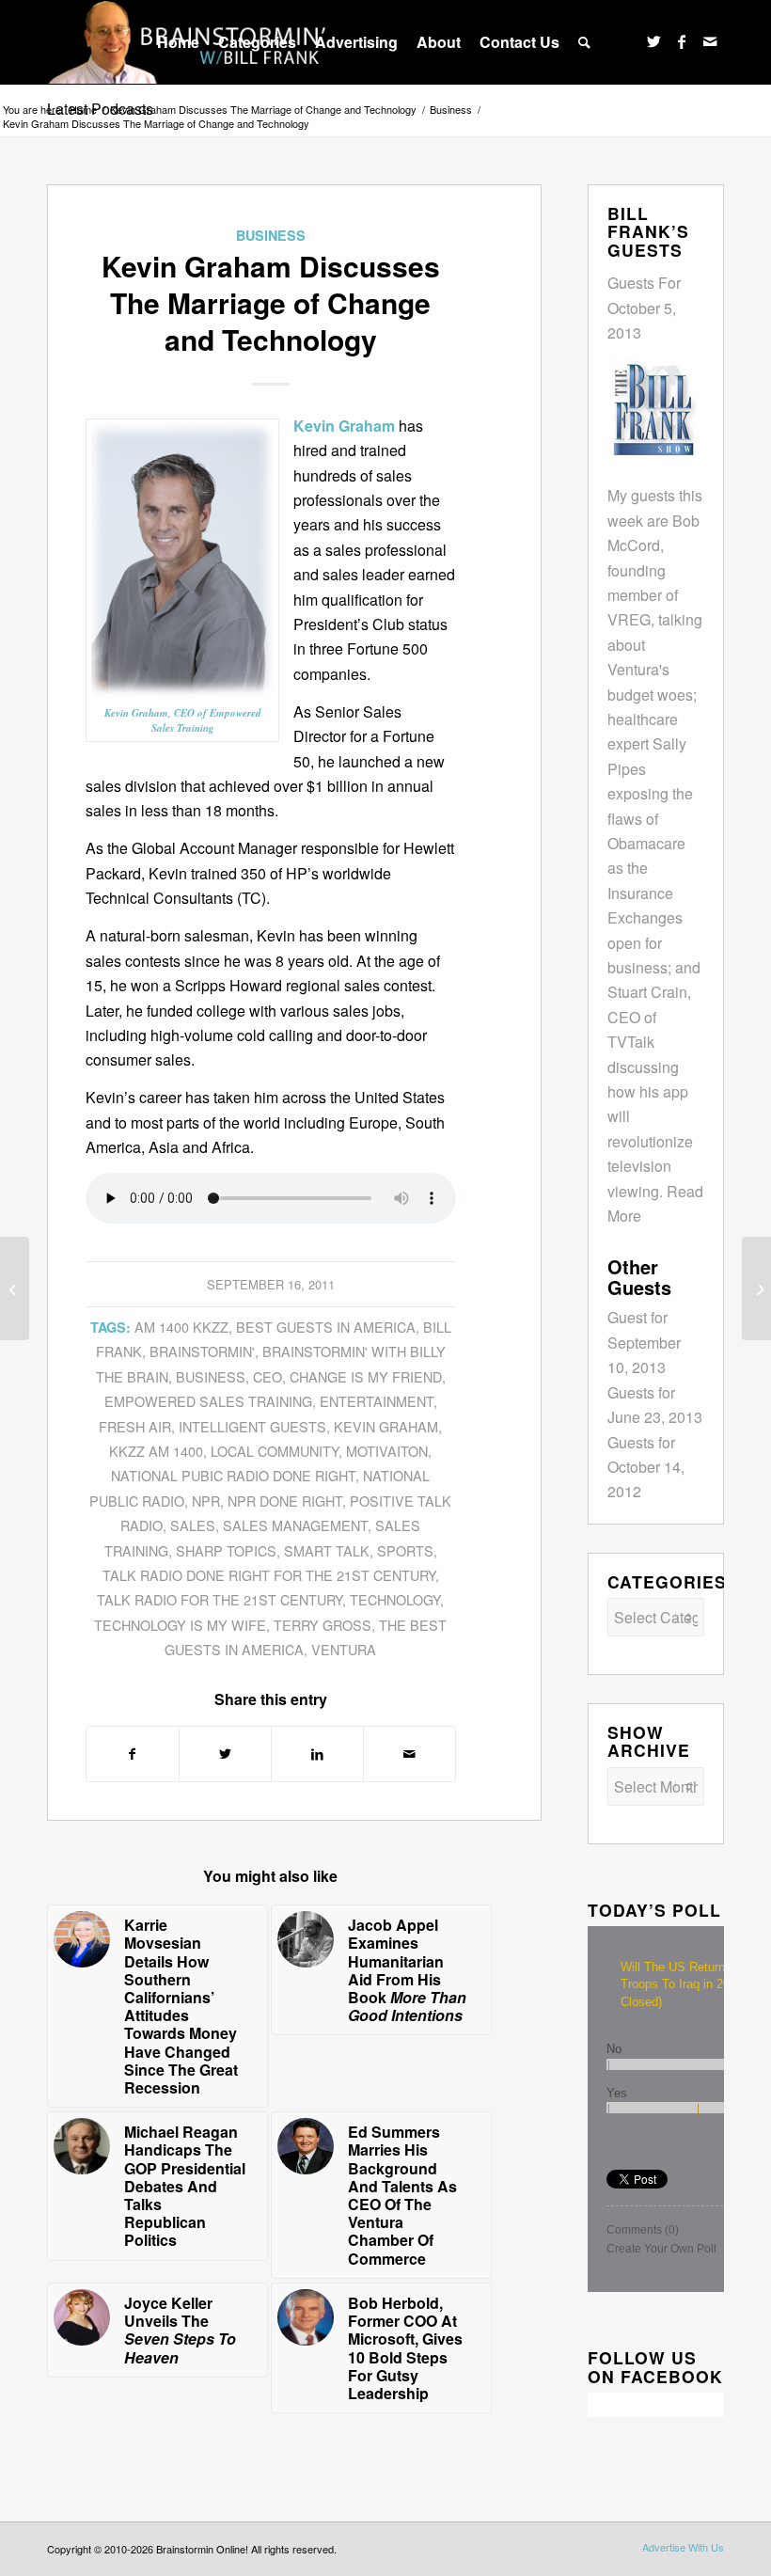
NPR (206, 1501)
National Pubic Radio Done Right (233, 1475)
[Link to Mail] (710, 41)
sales (193, 1525)
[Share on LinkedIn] (317, 1754)
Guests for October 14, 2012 (646, 1467)
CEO (267, 1376)
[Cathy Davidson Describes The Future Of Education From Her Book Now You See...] (15, 1288)
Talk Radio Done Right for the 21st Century (269, 1575)
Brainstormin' (202, 1351)
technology (395, 1599)
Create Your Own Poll (661, 2249)
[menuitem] (178, 42)
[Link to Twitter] (653, 41)
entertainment (377, 1401)
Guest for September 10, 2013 (644, 1342)
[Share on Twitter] (225, 1754)
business (211, 1376)
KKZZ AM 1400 (156, 1451)
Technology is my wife (180, 1625)
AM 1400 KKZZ (181, 1327)
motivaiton (387, 1451)
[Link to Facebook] (682, 41)
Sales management (295, 1525)
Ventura (344, 1649)
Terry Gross (323, 1625)
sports (405, 1550)
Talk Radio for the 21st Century (220, 1599)
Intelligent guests (252, 1426)
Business (271, 235)
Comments (643, 2230)
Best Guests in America (326, 1327)
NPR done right (285, 1501)
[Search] (584, 42)
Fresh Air (135, 1426)
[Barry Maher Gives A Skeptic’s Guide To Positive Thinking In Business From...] (756, 1288)
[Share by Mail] (409, 1754)
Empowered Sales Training (208, 1401)
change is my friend (366, 1376)
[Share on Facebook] (133, 1754)
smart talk (327, 1550)
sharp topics (226, 1550)
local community (275, 1451)
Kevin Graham (386, 1426)
